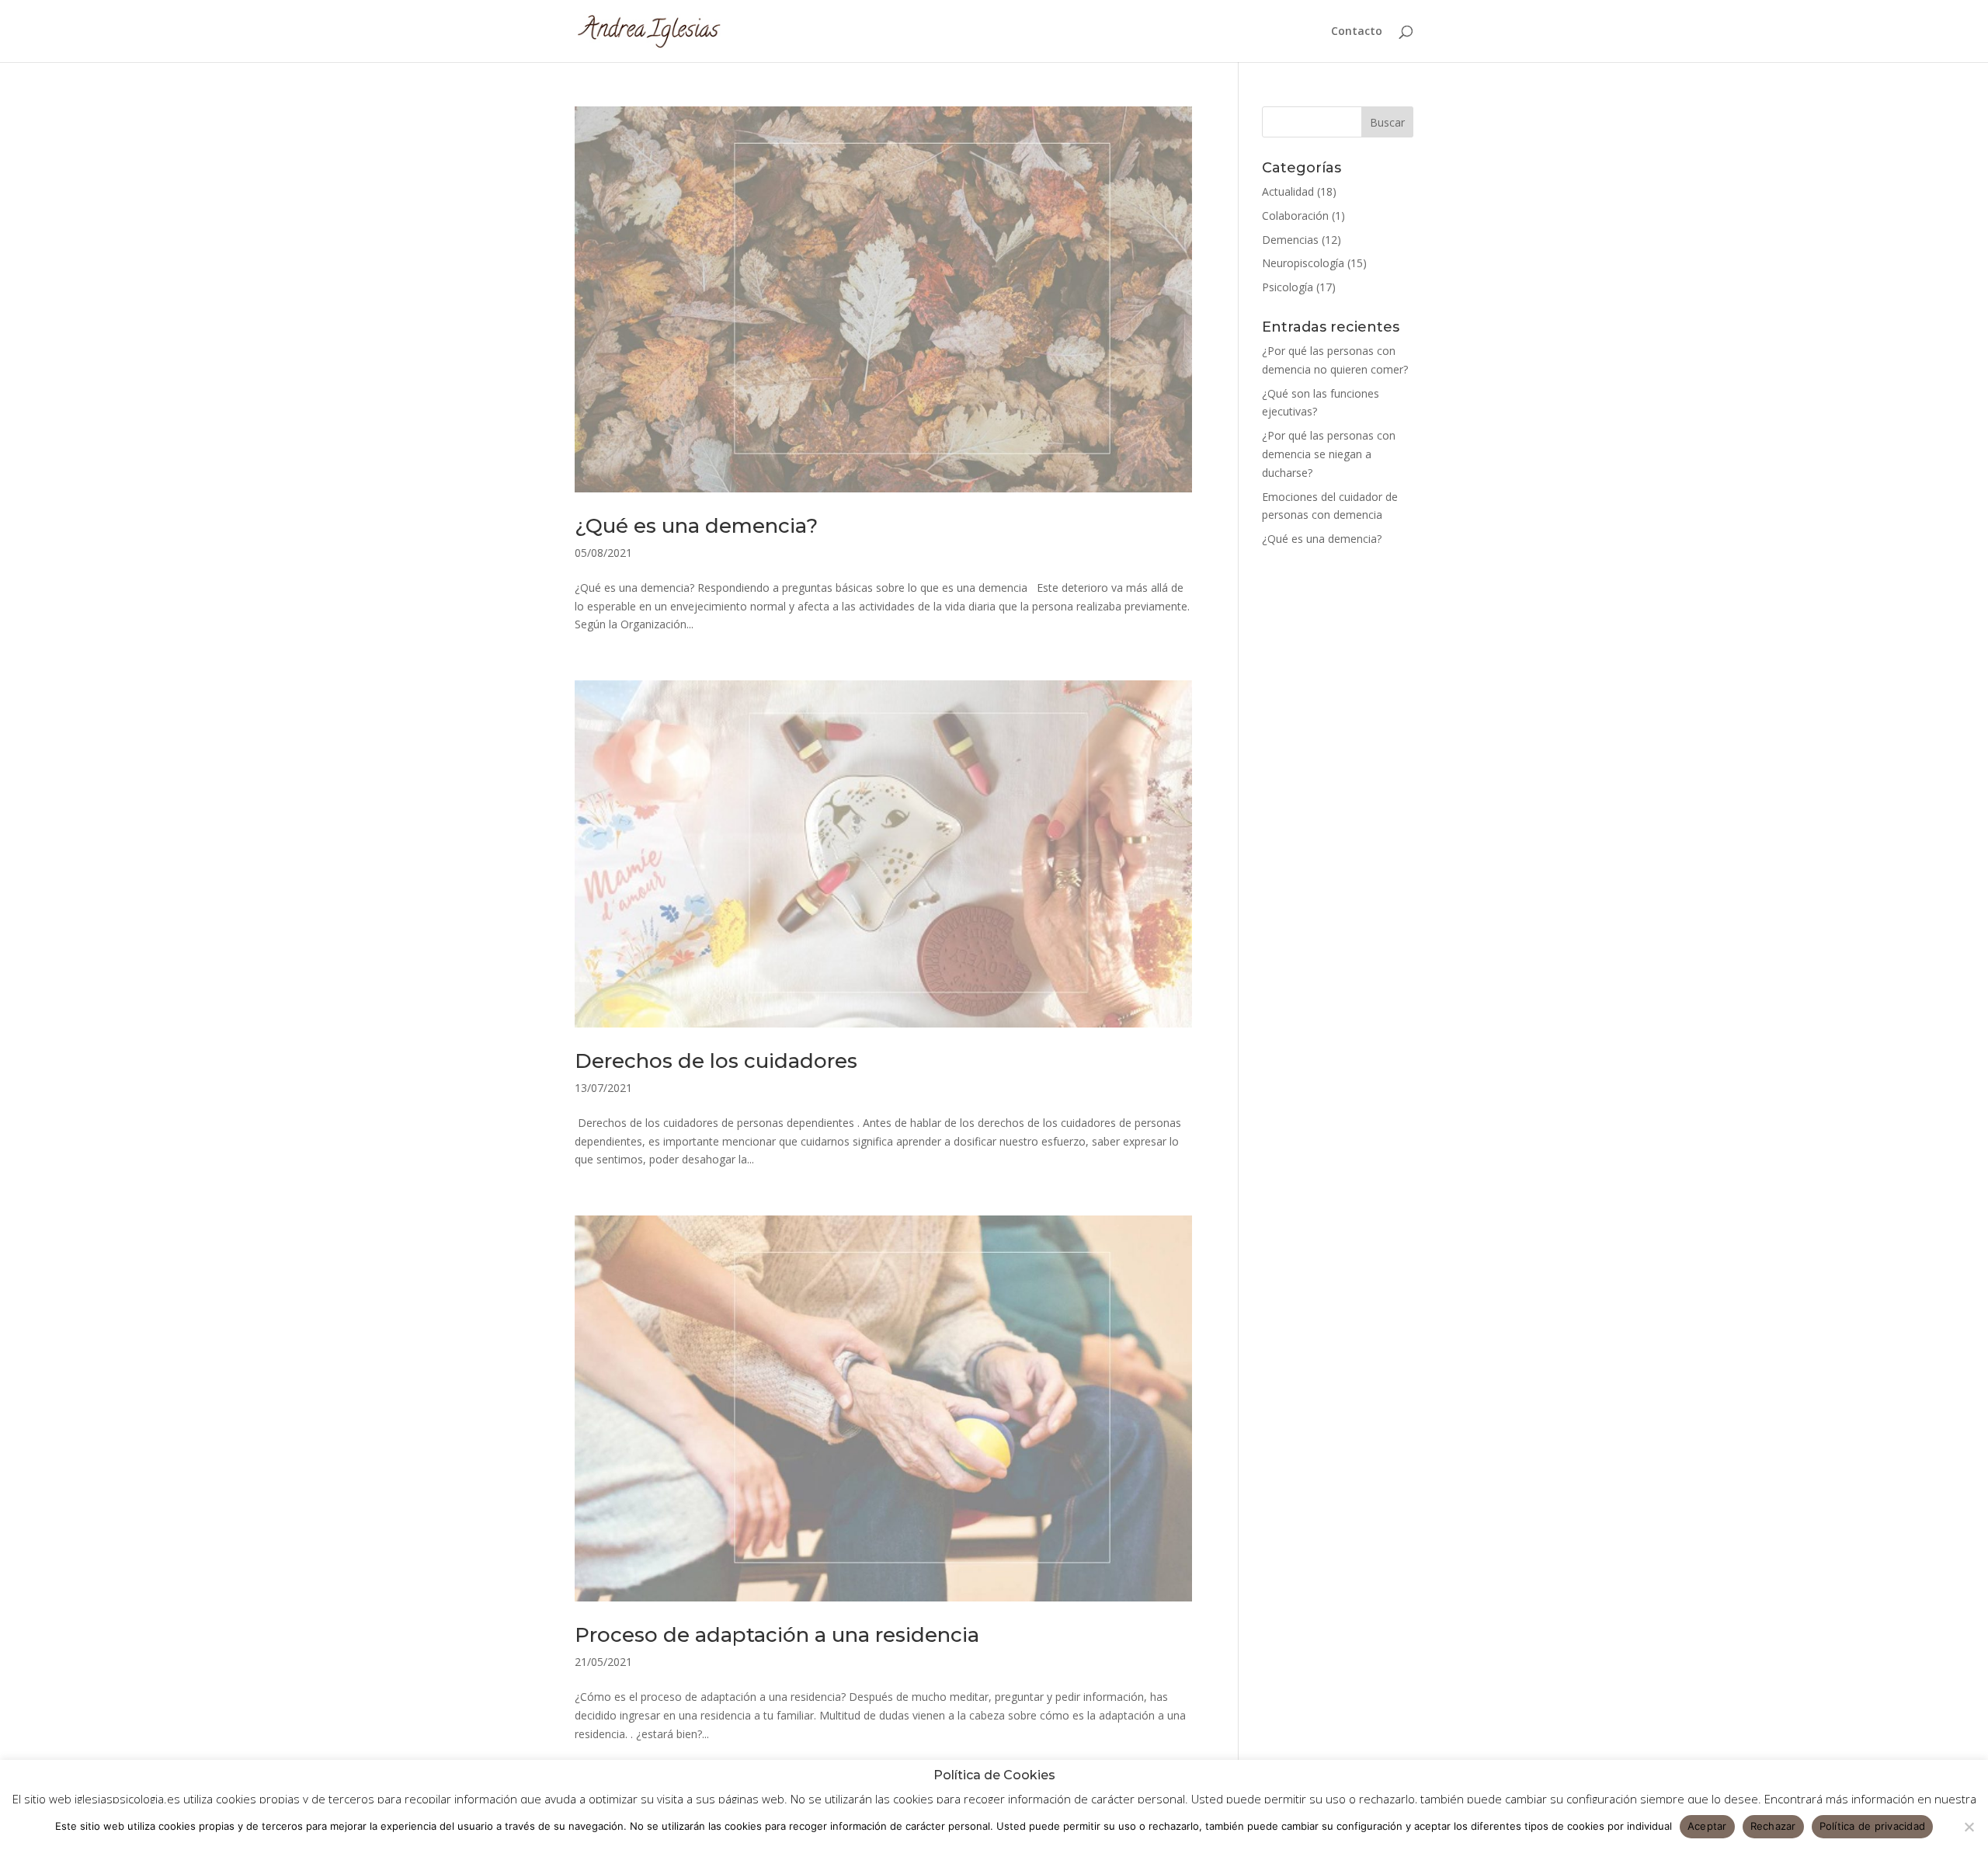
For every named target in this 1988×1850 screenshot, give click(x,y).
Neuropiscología (1303, 263)
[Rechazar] (1969, 1827)
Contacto (1357, 32)
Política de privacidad (1873, 1826)
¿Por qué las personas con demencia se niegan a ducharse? (1329, 454)
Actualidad (1288, 191)
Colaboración (1295, 216)
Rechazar (1773, 1826)
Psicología (1288, 287)
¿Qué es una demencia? (696, 526)
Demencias (1290, 240)
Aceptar (1707, 1826)
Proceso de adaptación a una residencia (777, 1635)
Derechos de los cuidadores (716, 1061)
